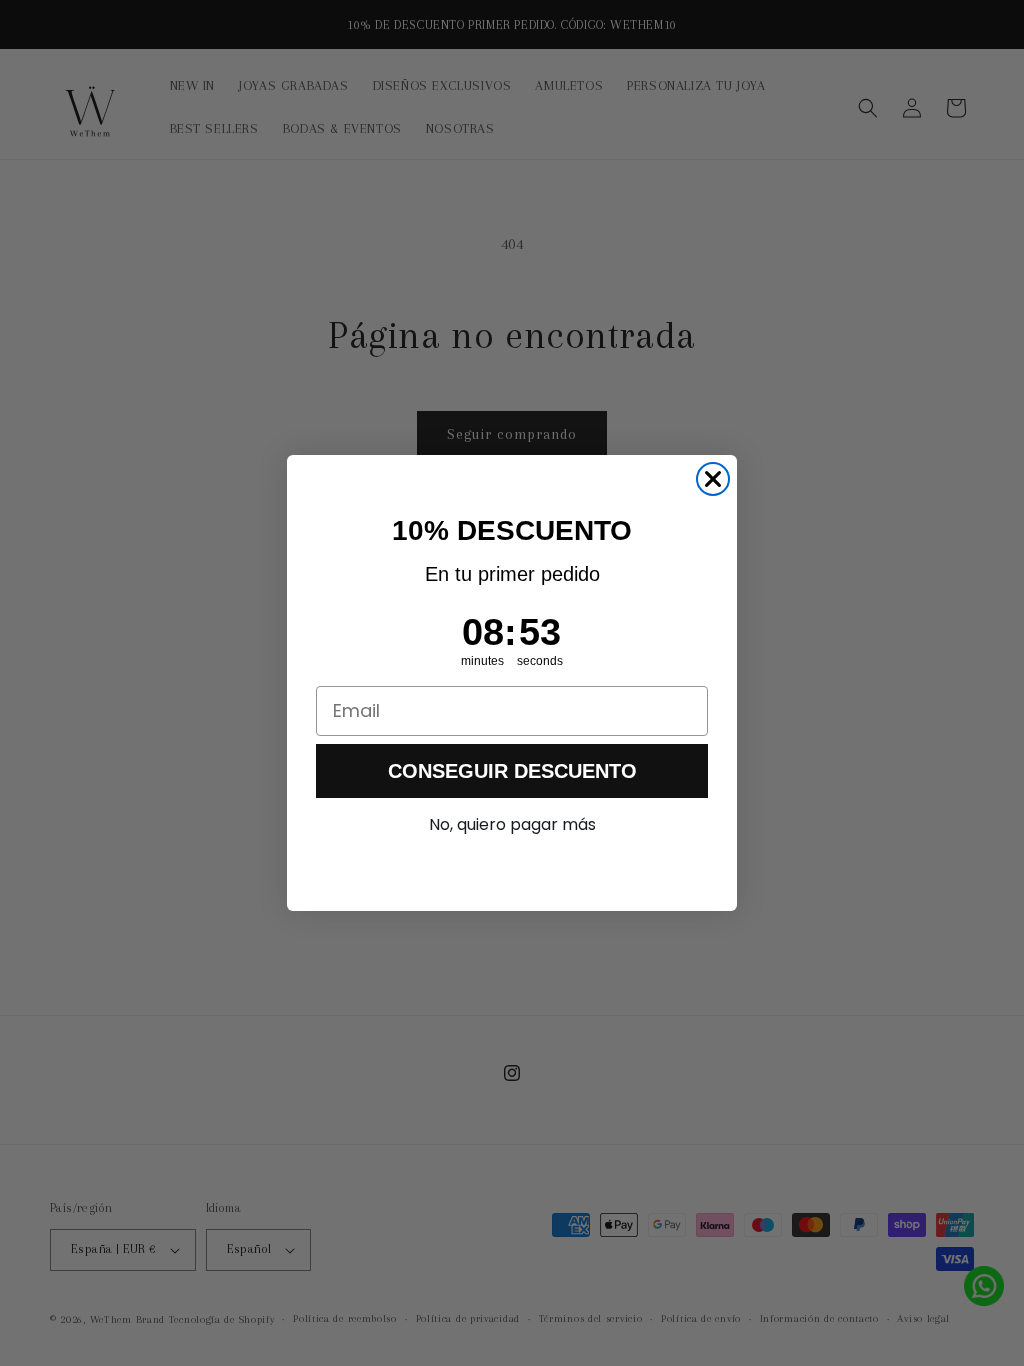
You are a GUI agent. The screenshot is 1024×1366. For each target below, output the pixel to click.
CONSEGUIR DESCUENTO (512, 771)
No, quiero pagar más (512, 824)
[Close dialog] (713, 479)
